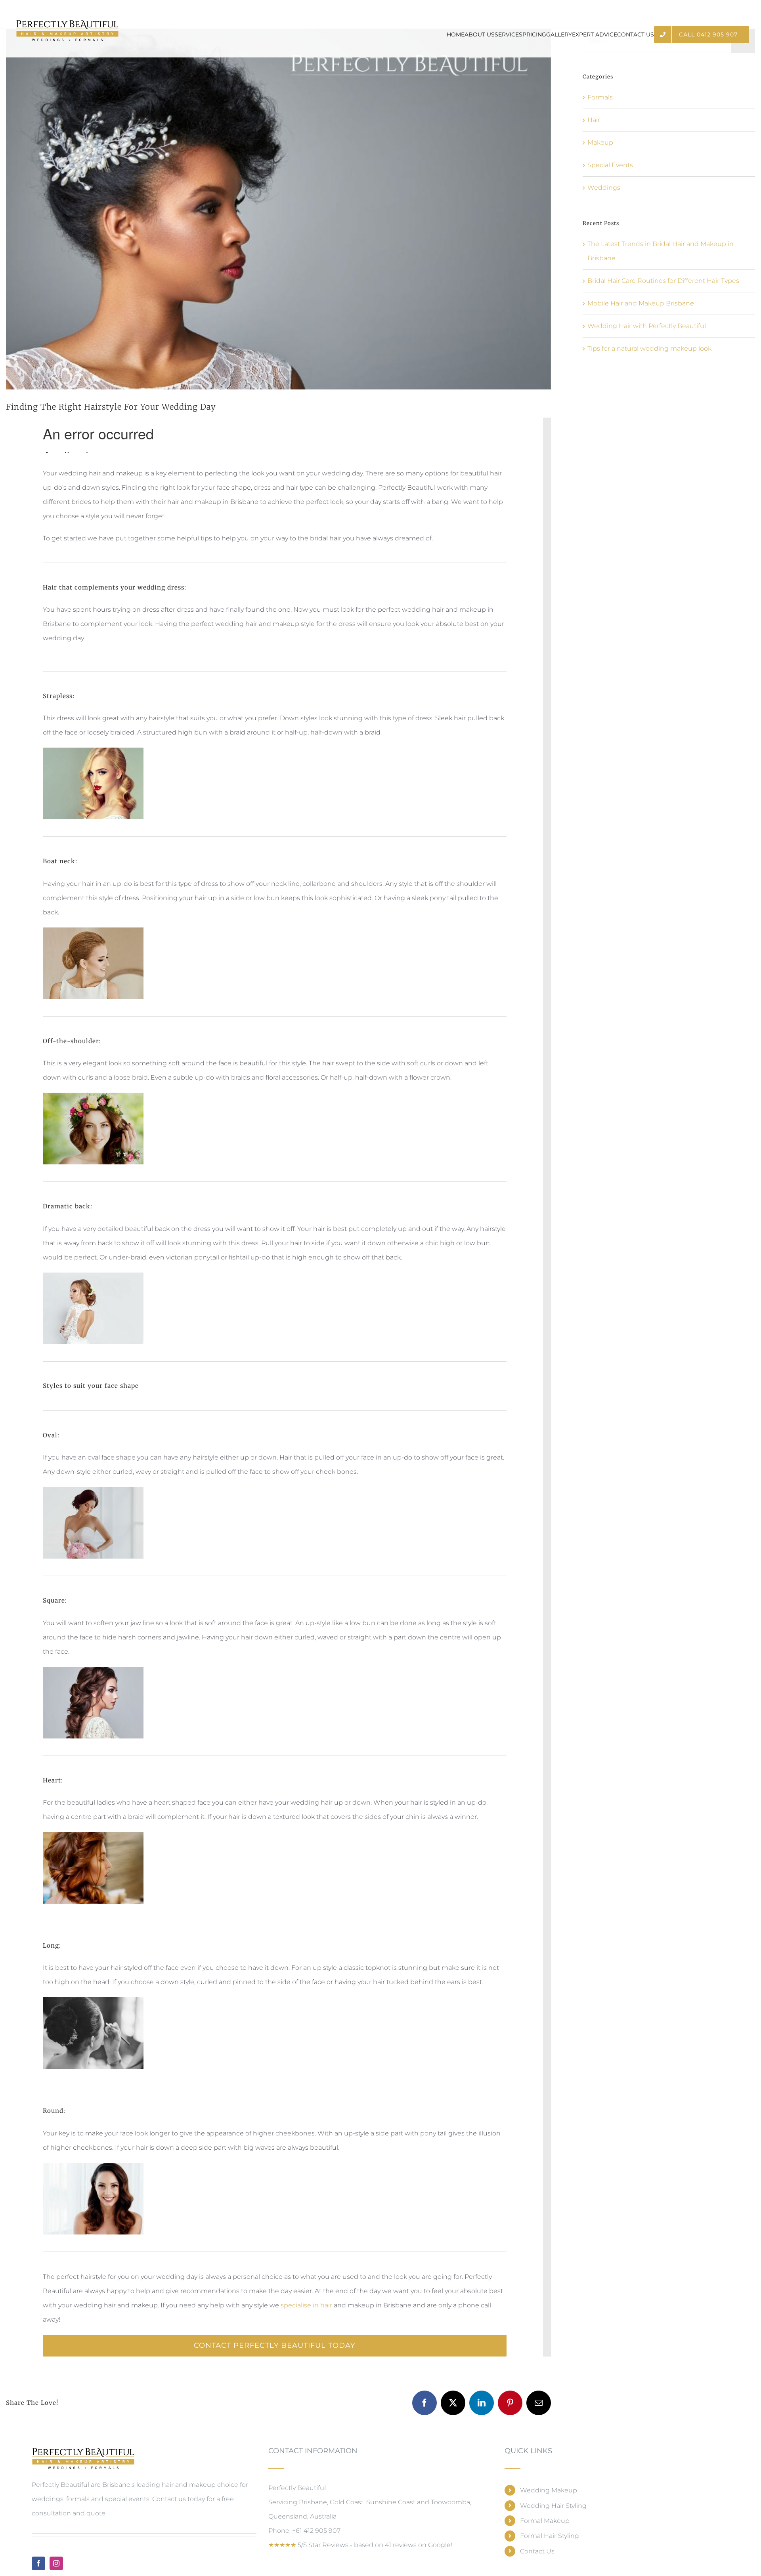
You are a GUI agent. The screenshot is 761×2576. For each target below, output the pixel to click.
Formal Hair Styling (550, 2536)
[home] (83, 2453)
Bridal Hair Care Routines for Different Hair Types (663, 281)
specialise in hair (306, 2305)
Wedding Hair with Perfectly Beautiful (647, 326)
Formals (600, 97)
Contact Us (537, 2551)
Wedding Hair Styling (553, 2506)
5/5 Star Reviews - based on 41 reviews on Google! (360, 2545)
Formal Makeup (545, 2521)
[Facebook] (38, 2563)
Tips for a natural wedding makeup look (649, 348)
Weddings (604, 188)
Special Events (610, 165)
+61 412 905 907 (316, 2531)
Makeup (600, 142)
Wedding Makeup (549, 2490)
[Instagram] (56, 2563)
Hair (594, 120)
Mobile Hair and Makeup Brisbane (641, 303)
